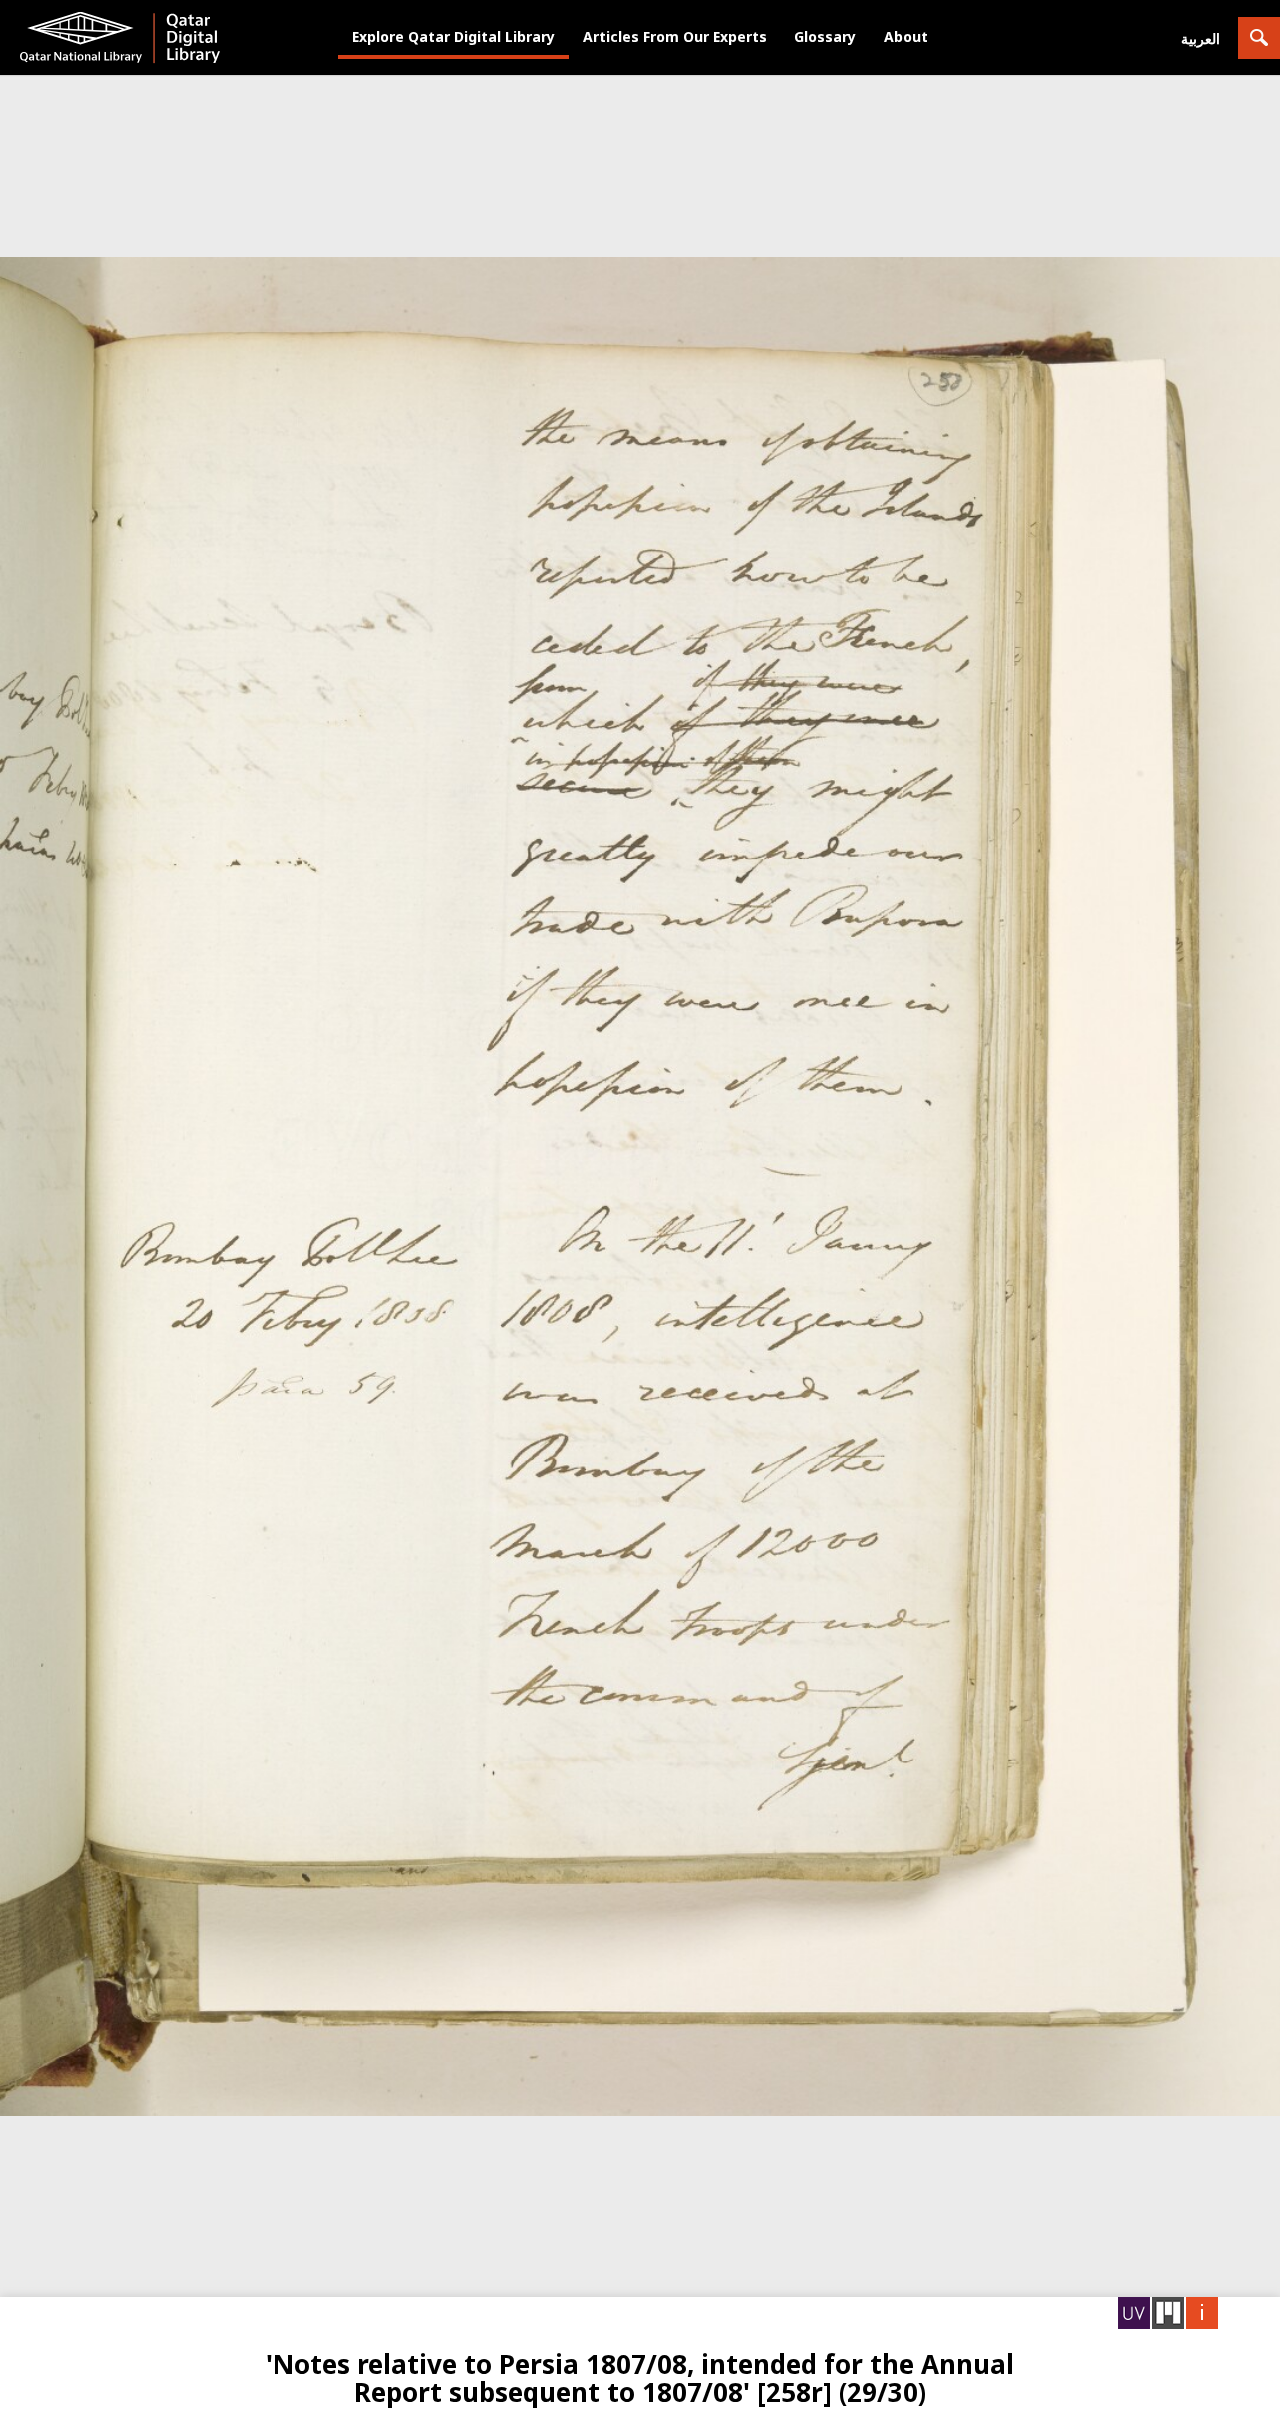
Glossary (825, 36)
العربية (1200, 38)
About (906, 36)
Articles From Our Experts (675, 36)
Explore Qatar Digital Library (453, 36)
